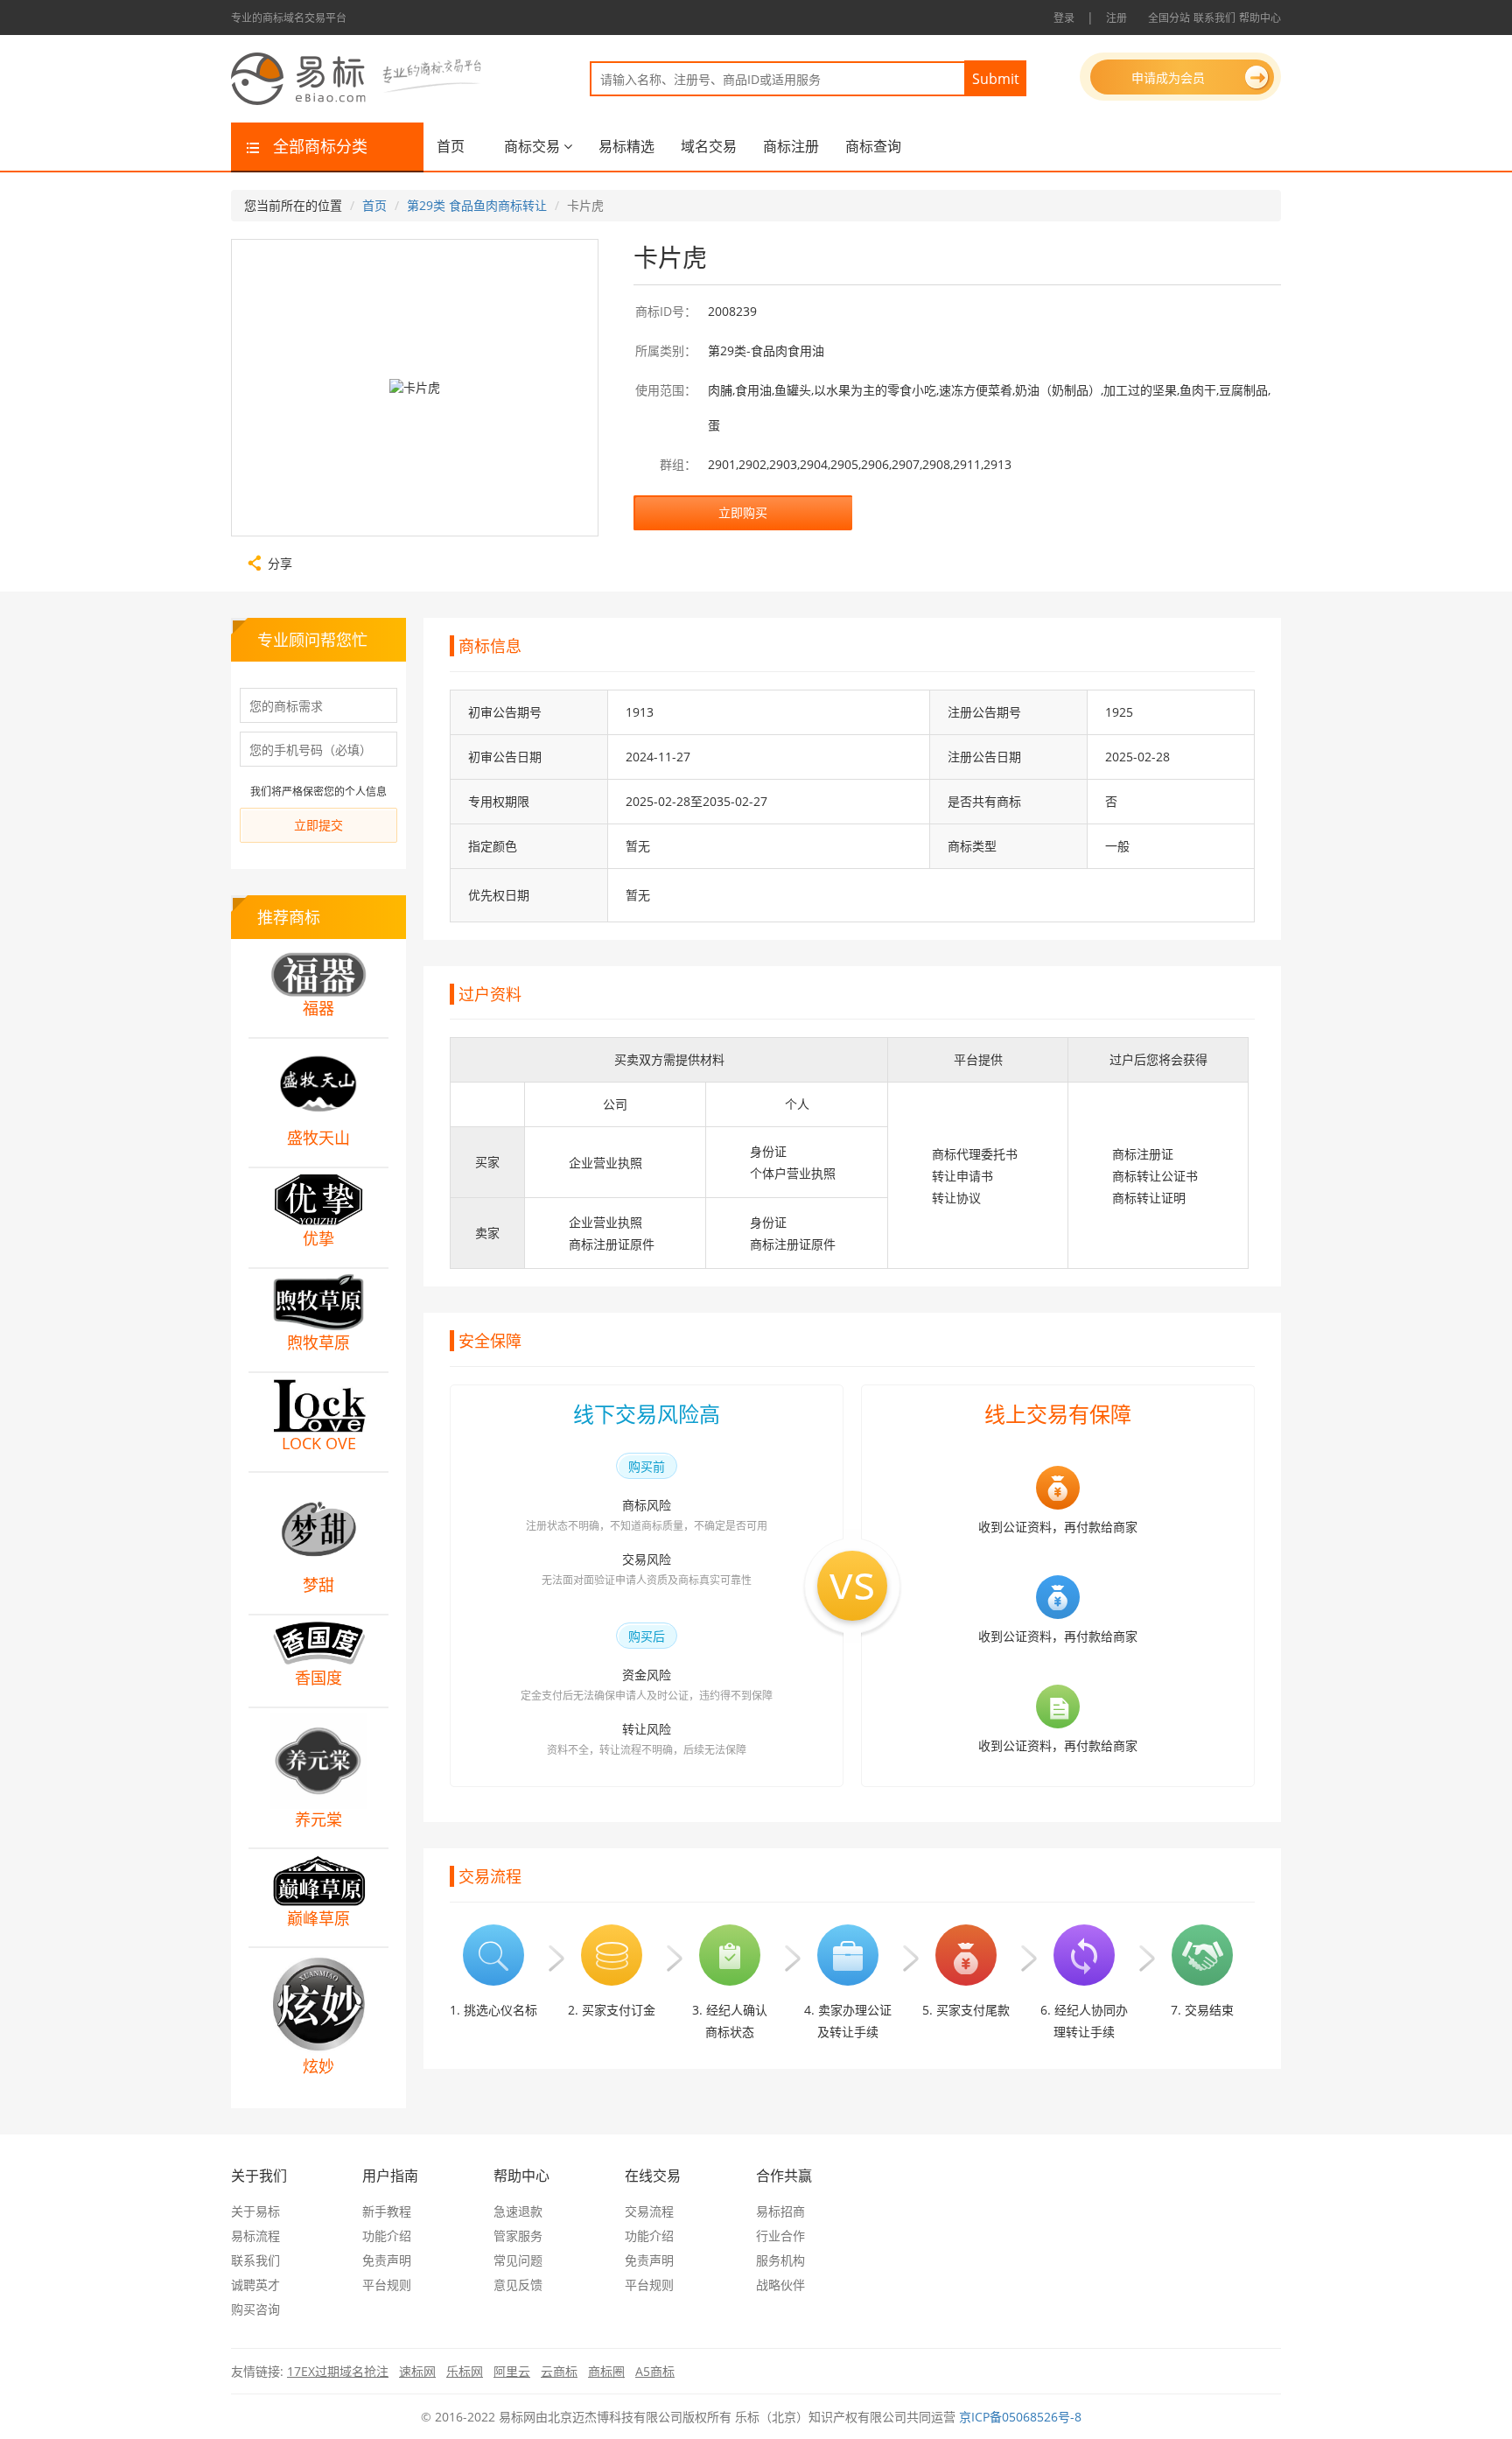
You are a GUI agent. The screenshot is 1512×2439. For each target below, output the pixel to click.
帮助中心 (1260, 18)
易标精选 (626, 146)
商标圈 (606, 2371)
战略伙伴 (780, 2285)
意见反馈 (518, 2285)
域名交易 (709, 146)
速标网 (417, 2371)
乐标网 (465, 2371)
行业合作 (780, 2236)
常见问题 (518, 2260)
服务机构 (780, 2260)
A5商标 (655, 2371)
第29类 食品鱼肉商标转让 (477, 205)
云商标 (559, 2371)
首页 (451, 146)
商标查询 (873, 146)
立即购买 (743, 512)
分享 (280, 562)
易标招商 (780, 2211)
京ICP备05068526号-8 (1020, 2417)
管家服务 (518, 2236)
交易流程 (649, 2211)
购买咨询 (255, 2309)
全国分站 (1169, 18)
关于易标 (255, 2211)
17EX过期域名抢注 (338, 2371)
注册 (1116, 18)
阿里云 (512, 2371)
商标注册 (791, 146)
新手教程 (387, 2211)
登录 (1064, 18)
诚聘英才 (255, 2285)
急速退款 (518, 2211)
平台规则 (387, 2285)
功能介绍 (387, 2236)
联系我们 (1214, 18)
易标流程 (255, 2236)
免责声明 (387, 2260)
